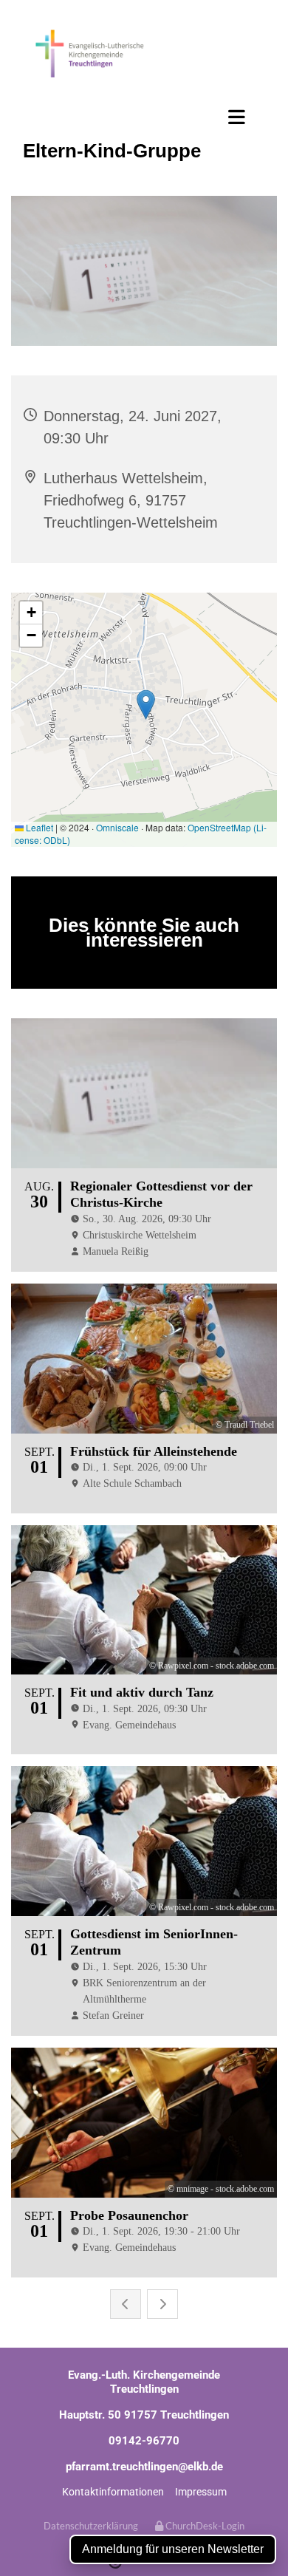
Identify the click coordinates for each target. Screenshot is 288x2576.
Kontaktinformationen (113, 2492)
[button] (144, 117)
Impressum (201, 2492)
